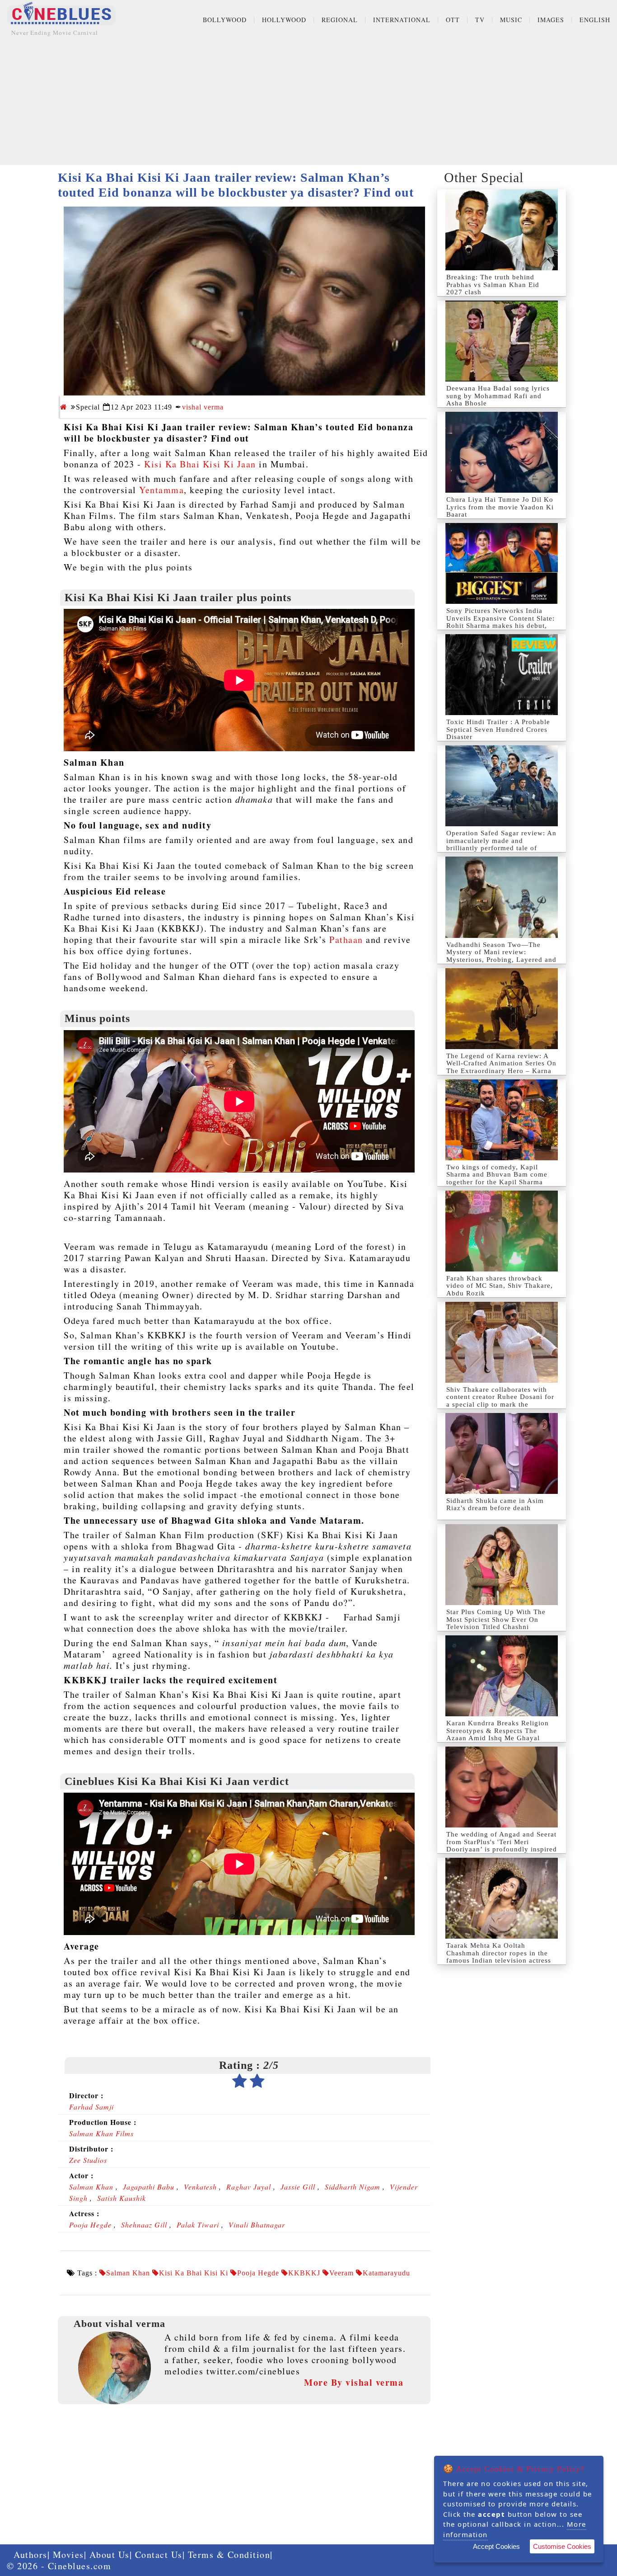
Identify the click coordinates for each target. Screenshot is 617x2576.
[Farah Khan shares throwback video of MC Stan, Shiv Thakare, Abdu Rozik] (502, 1231)
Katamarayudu (386, 2273)
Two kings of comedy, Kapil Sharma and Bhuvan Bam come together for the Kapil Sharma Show (497, 1178)
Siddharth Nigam (353, 2187)
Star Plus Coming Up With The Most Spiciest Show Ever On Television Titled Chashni (496, 1619)
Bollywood (225, 20)
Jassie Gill (298, 2187)
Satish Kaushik (122, 2198)
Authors (30, 2555)
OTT (453, 20)
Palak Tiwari (198, 2225)
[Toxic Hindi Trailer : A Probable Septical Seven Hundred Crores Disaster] (502, 675)
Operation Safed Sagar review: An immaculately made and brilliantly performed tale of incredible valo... (501, 844)
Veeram (341, 2273)
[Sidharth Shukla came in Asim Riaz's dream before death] (502, 1453)
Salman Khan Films (101, 2133)
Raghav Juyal (249, 2187)
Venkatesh (200, 2187)
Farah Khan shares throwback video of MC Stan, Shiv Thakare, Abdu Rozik (500, 1286)
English (595, 20)
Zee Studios (88, 2160)
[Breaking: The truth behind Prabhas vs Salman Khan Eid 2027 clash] (502, 230)
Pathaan (346, 940)
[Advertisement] (308, 102)
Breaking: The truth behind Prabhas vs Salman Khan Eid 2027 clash (493, 285)
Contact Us (159, 2555)
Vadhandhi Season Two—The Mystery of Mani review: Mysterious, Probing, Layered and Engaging (501, 956)
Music (511, 20)
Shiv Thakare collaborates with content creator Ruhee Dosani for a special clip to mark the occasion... (500, 1401)
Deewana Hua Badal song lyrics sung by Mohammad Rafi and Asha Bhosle (498, 396)
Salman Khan (91, 2187)
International (402, 20)
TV (480, 20)
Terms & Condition (229, 2555)
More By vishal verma (354, 2382)
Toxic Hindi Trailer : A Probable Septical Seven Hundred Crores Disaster (498, 729)
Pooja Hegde (90, 2225)
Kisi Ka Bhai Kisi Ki (194, 2273)
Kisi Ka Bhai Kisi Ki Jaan (200, 464)
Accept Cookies (496, 2546)
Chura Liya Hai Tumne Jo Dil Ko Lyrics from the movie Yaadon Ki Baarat (500, 507)
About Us (110, 2555)
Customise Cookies (562, 2546)
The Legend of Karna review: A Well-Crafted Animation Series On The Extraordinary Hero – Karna (501, 1063)
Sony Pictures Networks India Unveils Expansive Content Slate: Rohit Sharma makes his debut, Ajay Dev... (500, 622)
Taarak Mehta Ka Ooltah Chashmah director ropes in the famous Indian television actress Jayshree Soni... (499, 1957)
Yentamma (161, 490)
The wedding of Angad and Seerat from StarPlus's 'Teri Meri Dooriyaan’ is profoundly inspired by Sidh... (502, 1846)
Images (551, 20)
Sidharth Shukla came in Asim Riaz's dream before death (495, 1505)
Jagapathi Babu (149, 2187)
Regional (340, 20)
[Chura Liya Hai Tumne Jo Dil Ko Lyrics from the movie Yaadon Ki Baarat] (502, 452)
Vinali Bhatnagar (257, 2225)
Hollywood (284, 20)
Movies (68, 2555)
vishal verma (203, 407)
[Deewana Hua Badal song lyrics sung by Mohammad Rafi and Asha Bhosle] (502, 341)
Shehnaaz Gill (144, 2225)
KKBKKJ (304, 2273)
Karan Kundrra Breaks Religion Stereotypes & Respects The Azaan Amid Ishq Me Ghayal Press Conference (498, 1734)
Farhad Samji (91, 2107)
